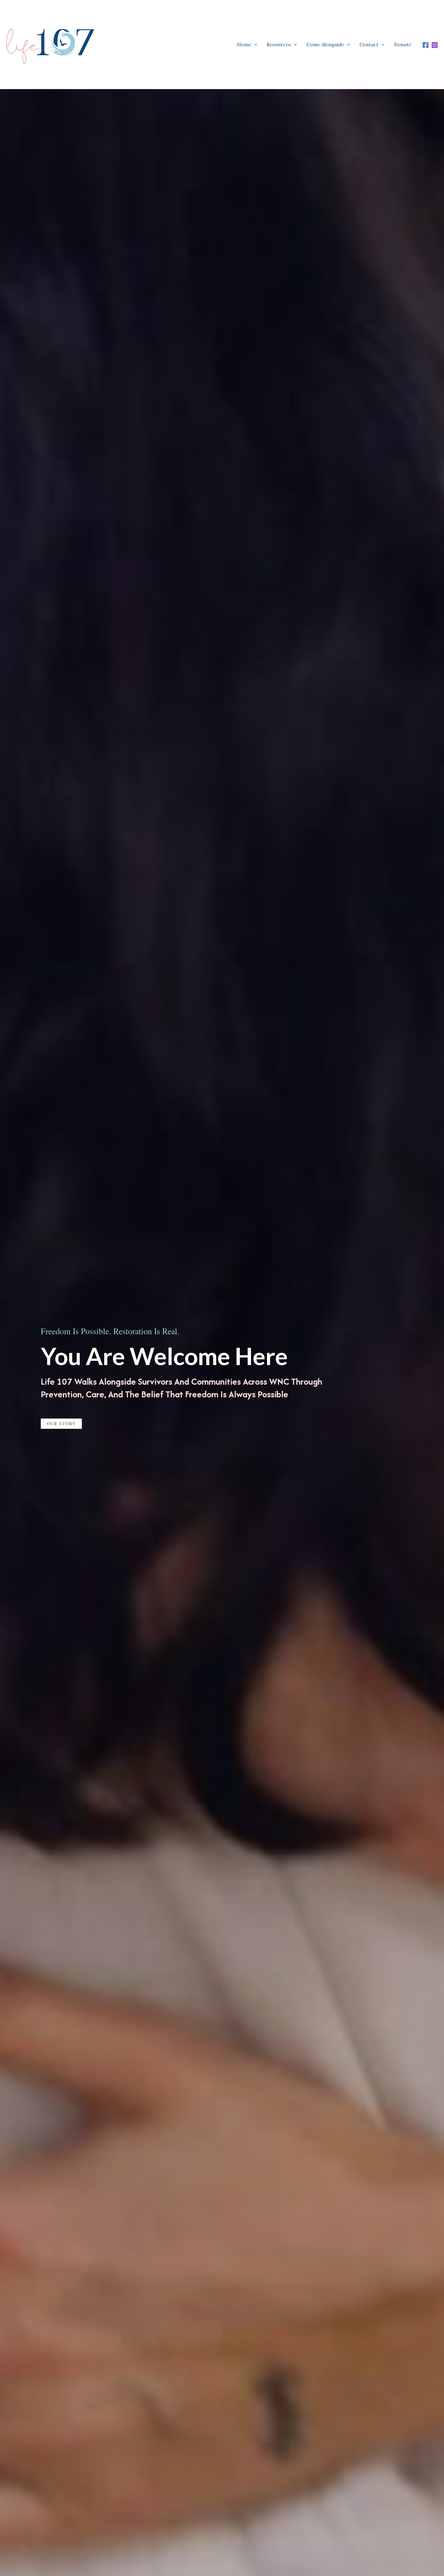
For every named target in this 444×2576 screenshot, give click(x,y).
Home (244, 44)
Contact (369, 44)
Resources (279, 44)
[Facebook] (426, 45)
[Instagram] (435, 45)
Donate (403, 44)
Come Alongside (325, 44)
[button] (254, 44)
